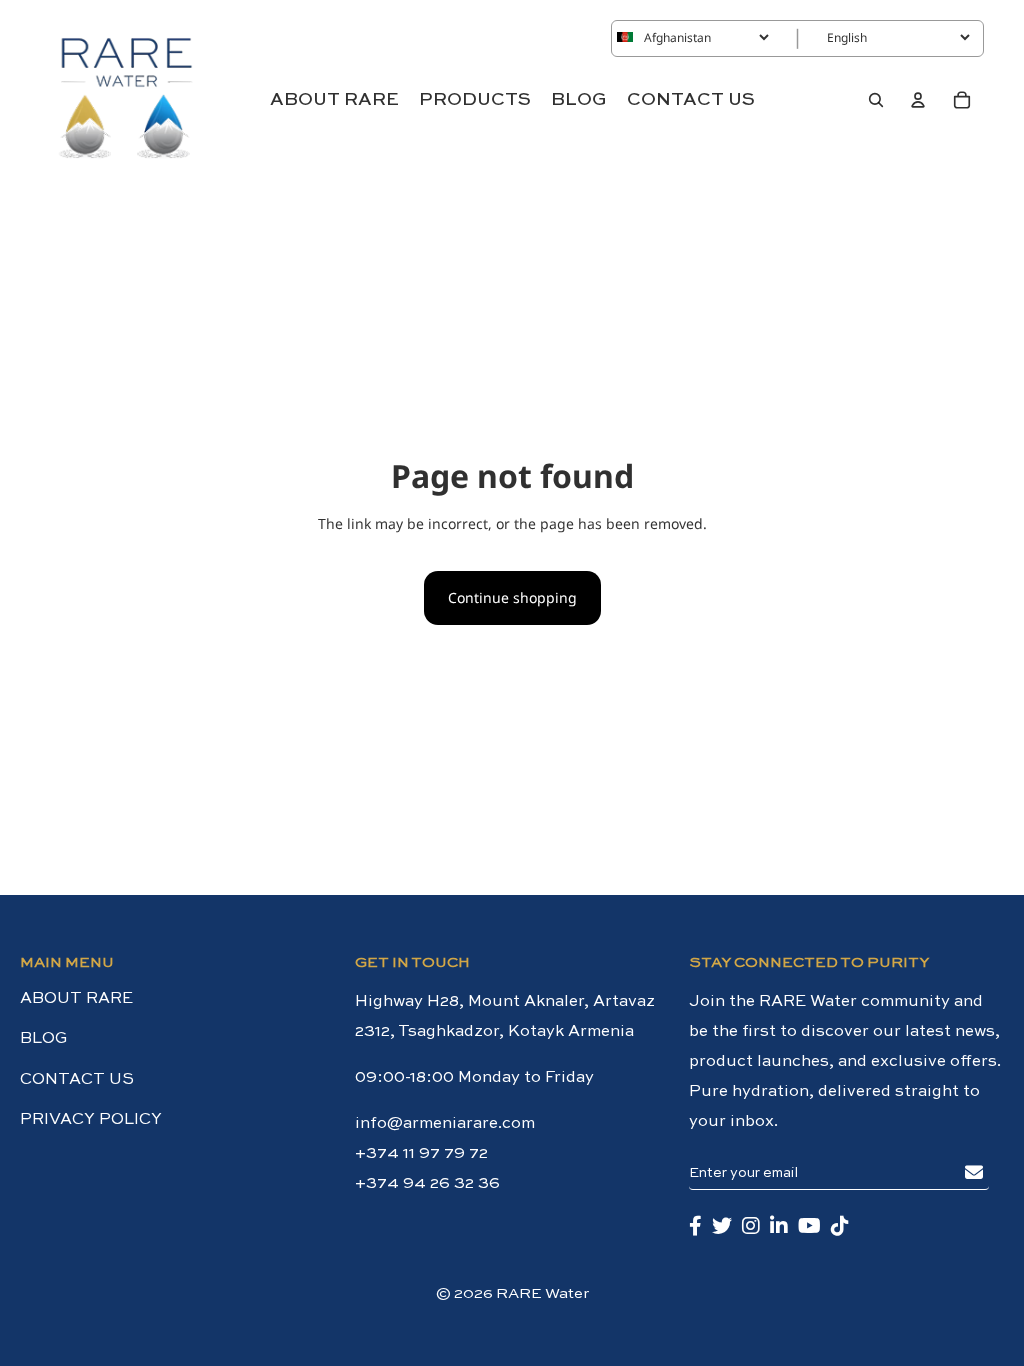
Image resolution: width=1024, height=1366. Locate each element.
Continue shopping (512, 597)
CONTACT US (77, 1080)
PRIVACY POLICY (91, 1120)
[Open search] (876, 100)
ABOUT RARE (76, 999)
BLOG (44, 1039)
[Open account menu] (918, 100)
